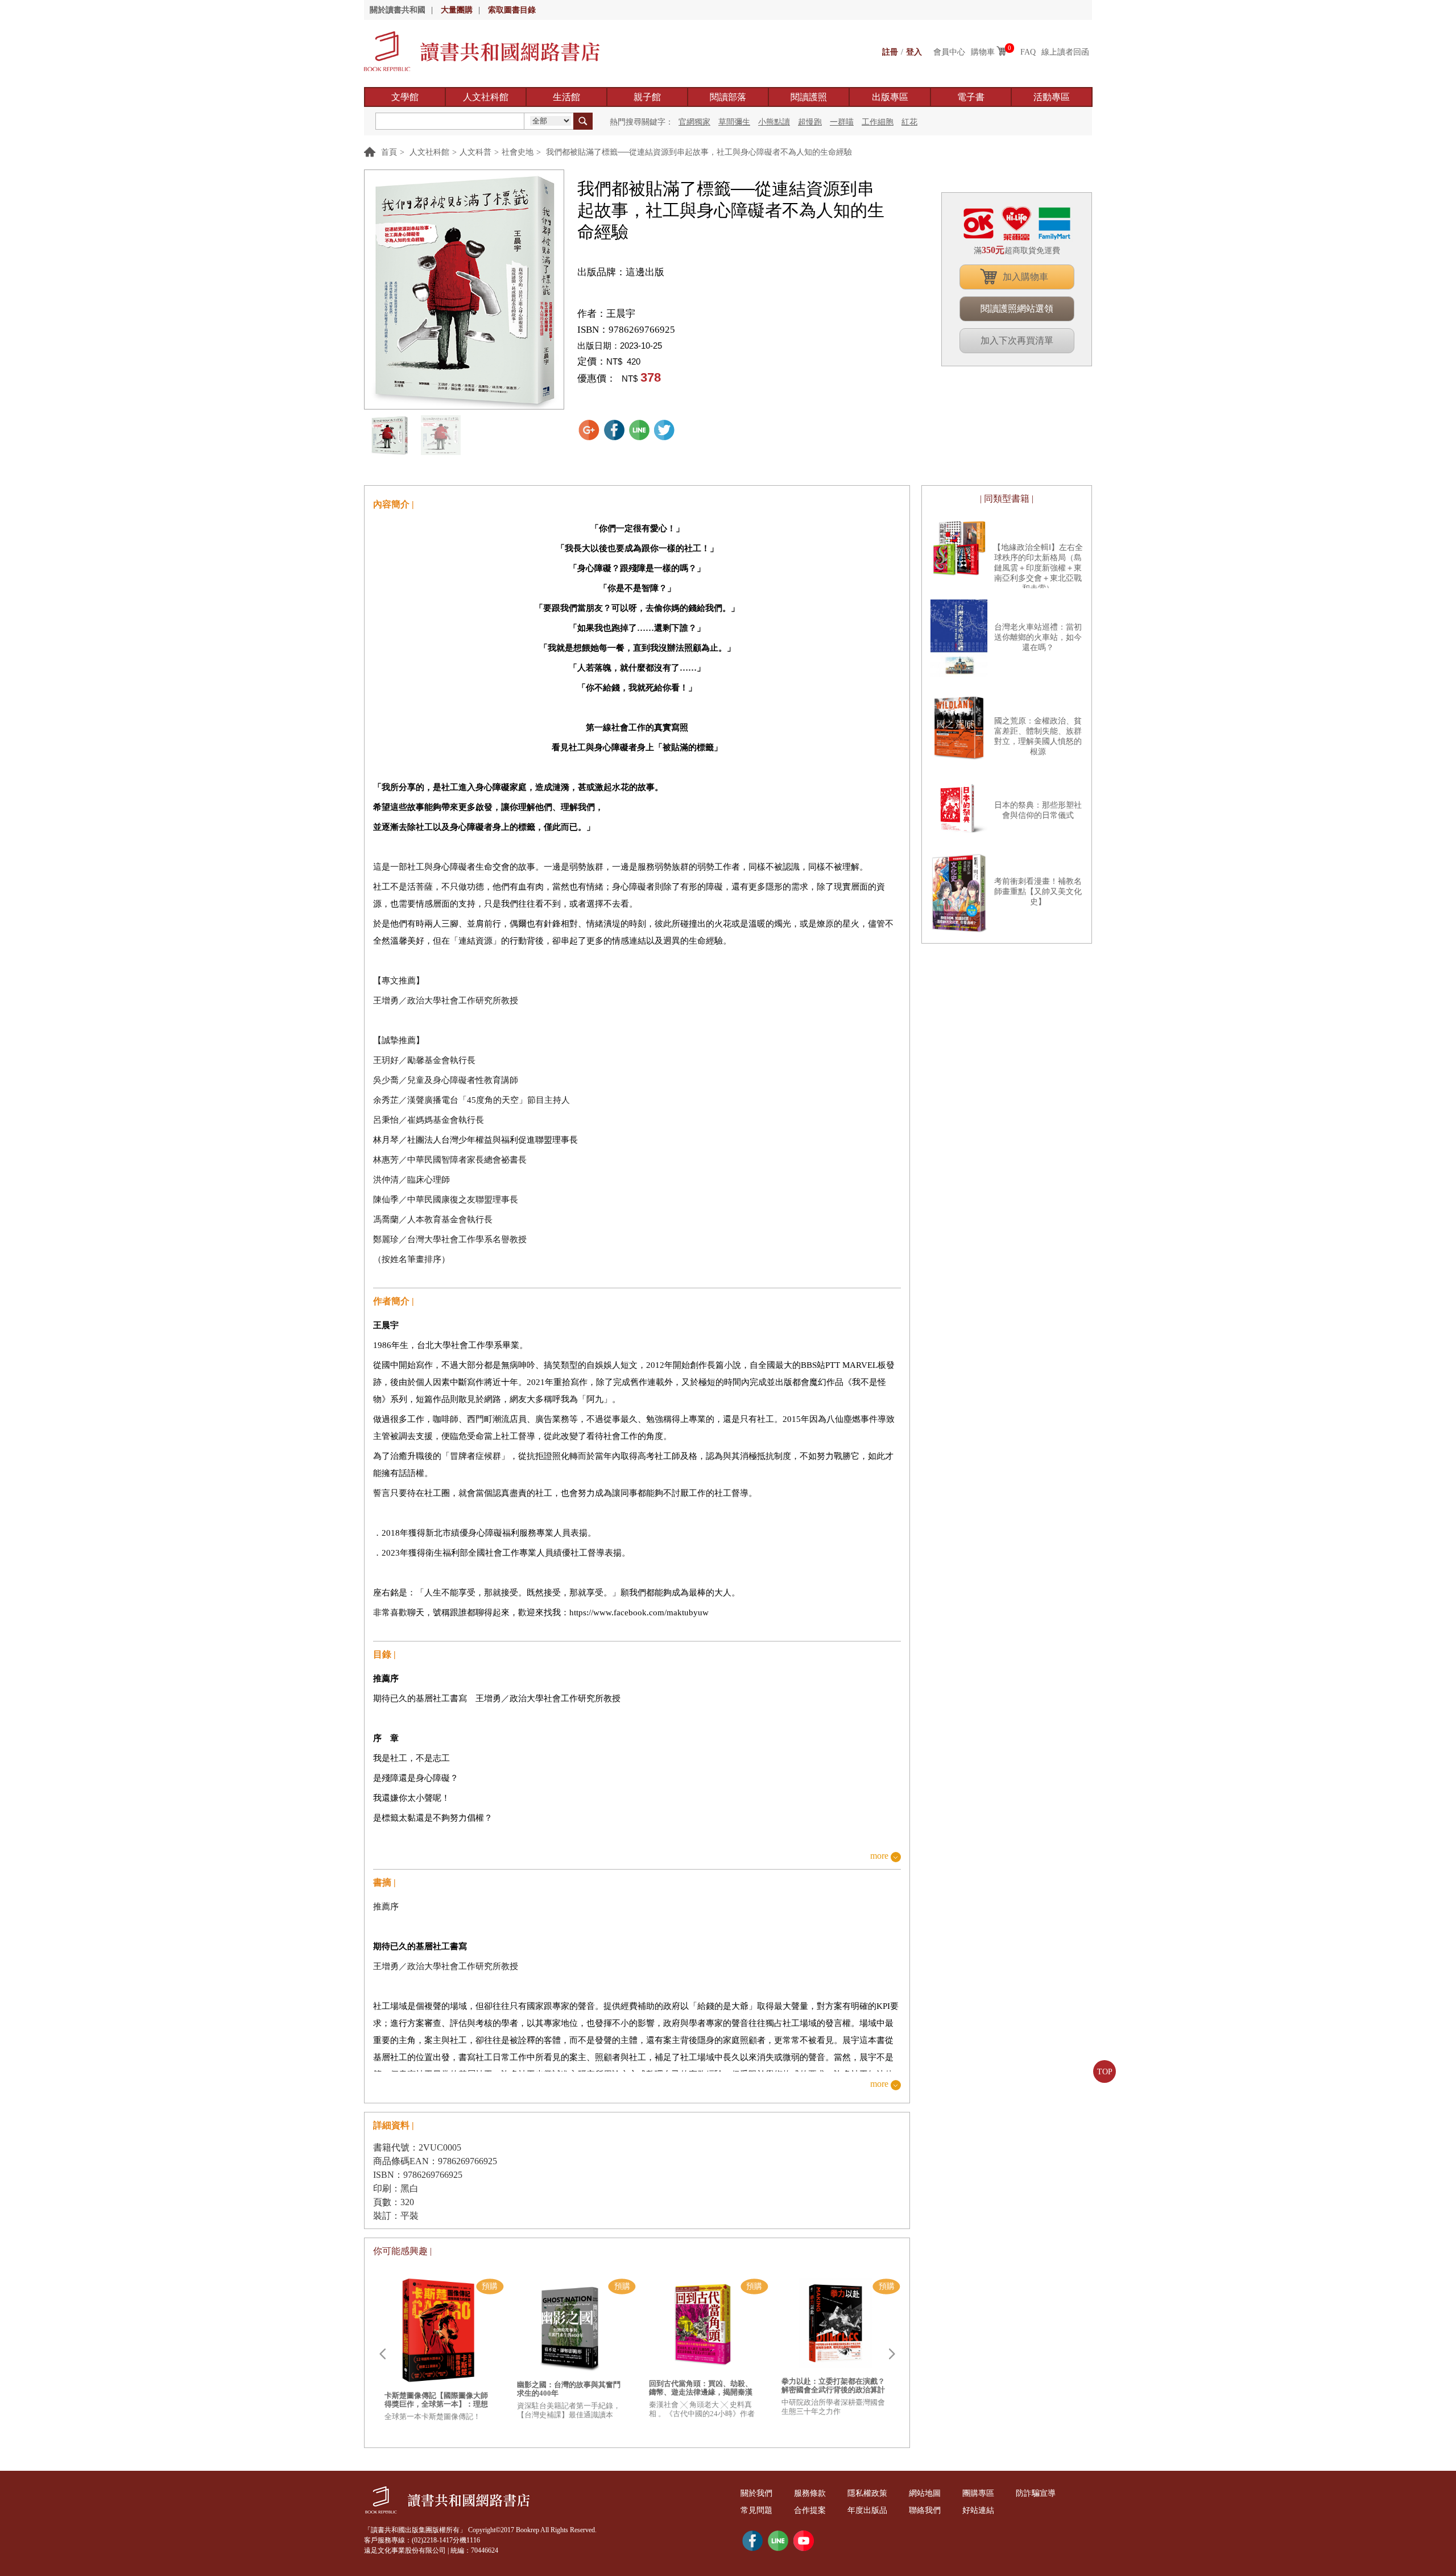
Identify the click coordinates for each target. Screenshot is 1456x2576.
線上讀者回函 (1065, 52)
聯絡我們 (925, 2510)
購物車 (983, 52)
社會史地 (518, 152)
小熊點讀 (774, 122)
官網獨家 (694, 122)
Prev (382, 2354)
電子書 (971, 97)
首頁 (389, 152)
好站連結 (978, 2510)
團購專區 (978, 2493)
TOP (1105, 2072)
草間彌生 (734, 122)
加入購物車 (1025, 277)
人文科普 (475, 152)
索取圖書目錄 (512, 10)
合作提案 (810, 2510)
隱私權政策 (867, 2493)
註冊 (890, 52)
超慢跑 (810, 122)
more (879, 1856)
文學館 (405, 97)
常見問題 (756, 2510)
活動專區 (1052, 97)
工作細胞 (878, 122)
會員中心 (949, 52)
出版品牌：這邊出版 (621, 272)
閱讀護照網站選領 (1017, 309)
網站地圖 (925, 2493)
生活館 (566, 97)
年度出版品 (867, 2510)
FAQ (1028, 52)
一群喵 (842, 122)
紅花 (909, 122)
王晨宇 (621, 314)
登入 (914, 52)
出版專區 (890, 97)
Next (892, 2354)
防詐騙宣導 (1036, 2493)
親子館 (647, 97)
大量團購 (457, 10)
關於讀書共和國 (398, 10)
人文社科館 (486, 97)
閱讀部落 (728, 97)
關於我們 (756, 2493)
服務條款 (810, 2493)
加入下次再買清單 (1017, 340)
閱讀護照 (809, 97)
